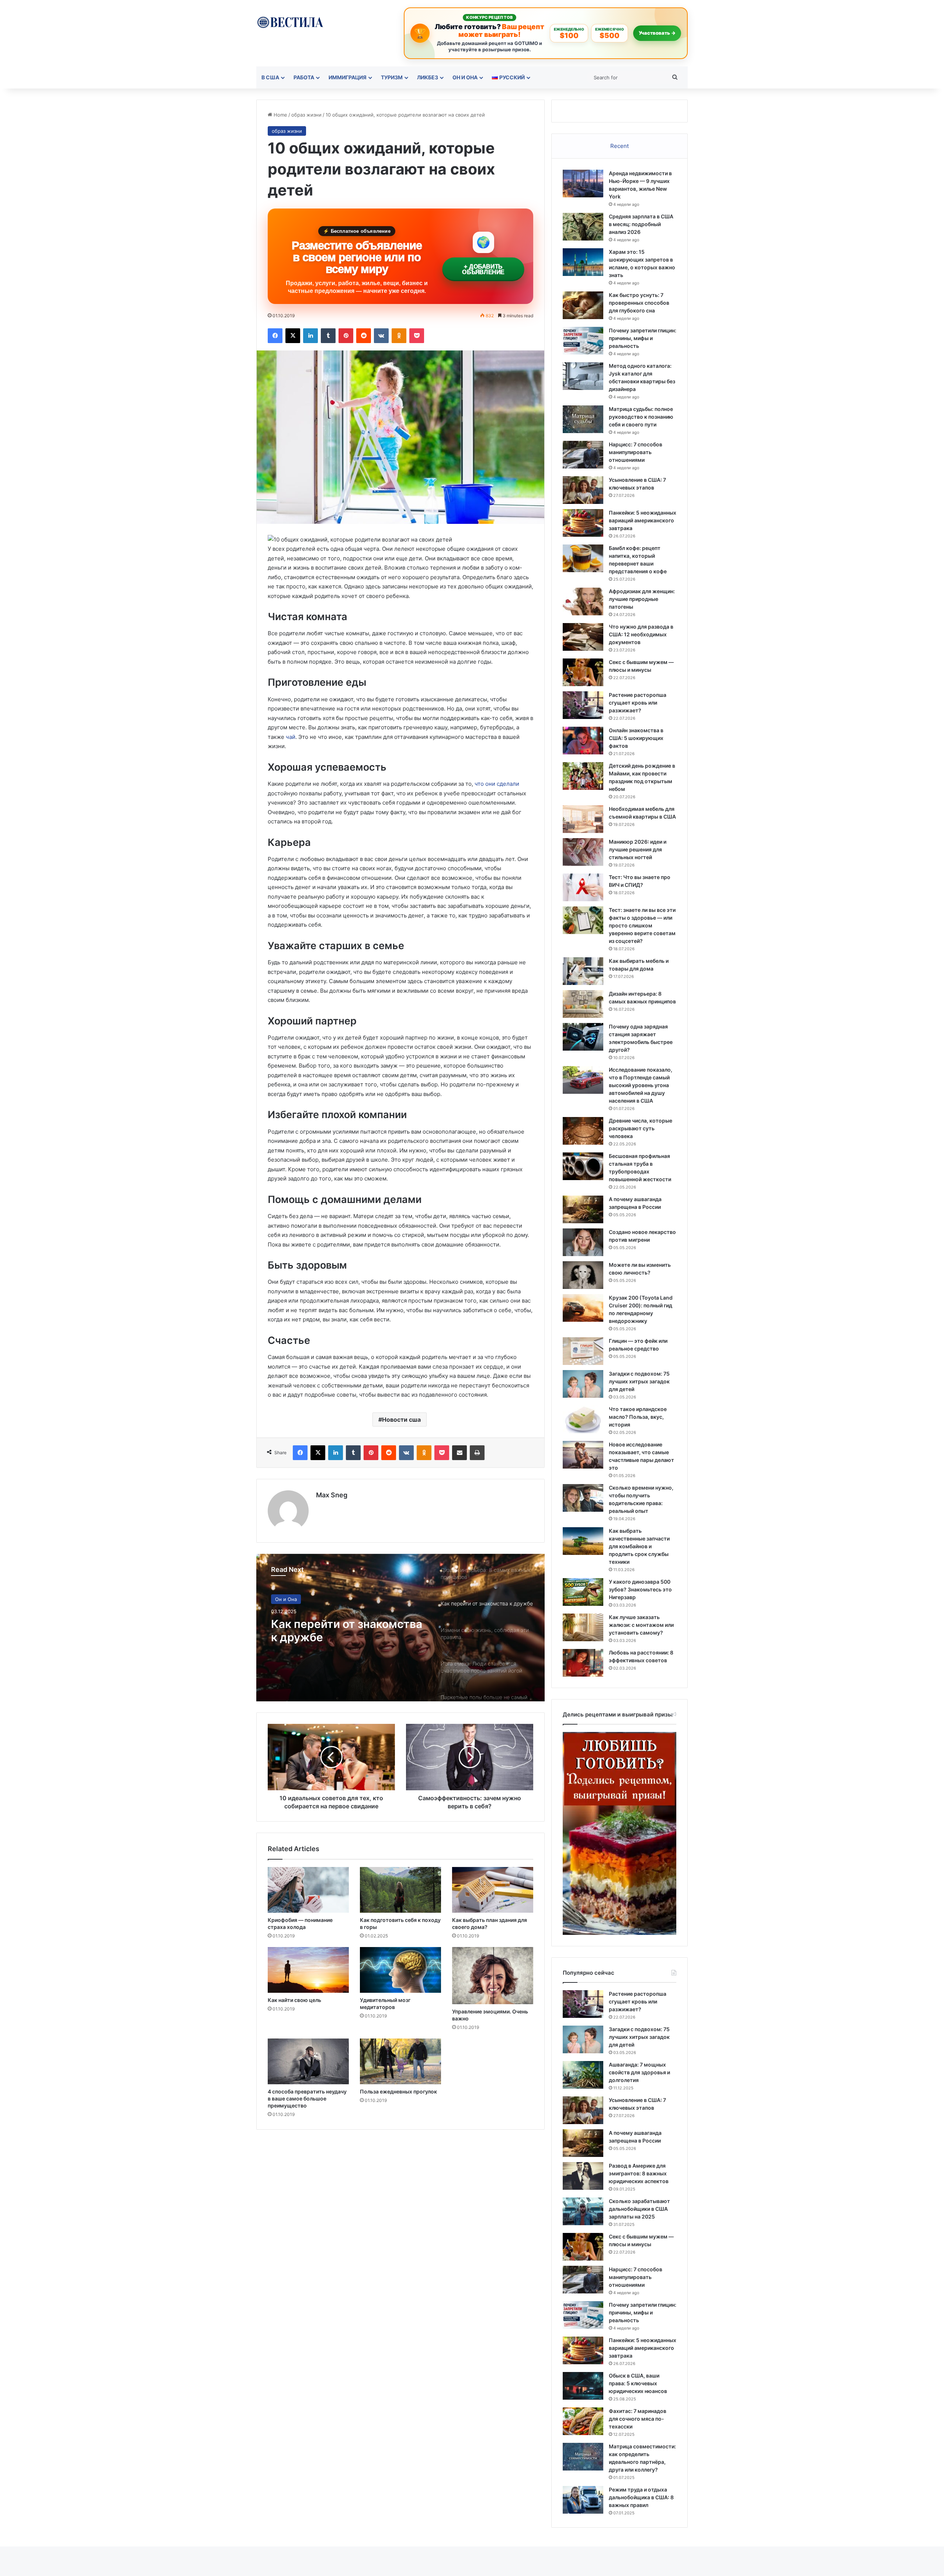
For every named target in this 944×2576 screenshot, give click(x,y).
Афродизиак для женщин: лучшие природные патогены (642, 599)
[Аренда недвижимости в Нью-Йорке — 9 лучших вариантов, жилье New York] (583, 184)
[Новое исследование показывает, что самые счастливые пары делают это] (583, 1455)
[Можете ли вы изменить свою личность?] (583, 1275)
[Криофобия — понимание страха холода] (308, 1890)
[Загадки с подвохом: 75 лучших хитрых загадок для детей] (583, 1384)
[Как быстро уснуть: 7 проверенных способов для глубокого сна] (583, 305)
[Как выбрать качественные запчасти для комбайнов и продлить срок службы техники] (583, 1541)
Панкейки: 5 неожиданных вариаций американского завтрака (643, 520)
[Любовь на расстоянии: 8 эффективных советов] (583, 1663)
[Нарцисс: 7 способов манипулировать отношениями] (583, 455)
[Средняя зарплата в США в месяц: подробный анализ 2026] (583, 227)
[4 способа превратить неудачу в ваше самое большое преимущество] (308, 2061)
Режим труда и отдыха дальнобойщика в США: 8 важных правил (641, 2497)
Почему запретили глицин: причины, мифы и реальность (643, 338)
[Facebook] (275, 336)
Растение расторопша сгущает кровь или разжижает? (638, 703)
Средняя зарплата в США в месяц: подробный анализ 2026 (641, 224)
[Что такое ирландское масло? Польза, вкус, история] (583, 1419)
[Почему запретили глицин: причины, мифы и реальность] (583, 341)
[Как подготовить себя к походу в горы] (400, 1890)
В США (270, 77)
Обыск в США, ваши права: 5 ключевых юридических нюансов (638, 2383)
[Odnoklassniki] (399, 336)
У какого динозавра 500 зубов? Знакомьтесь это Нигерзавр (640, 1589)
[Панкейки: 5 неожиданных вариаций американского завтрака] (583, 523)
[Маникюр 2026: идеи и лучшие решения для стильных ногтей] (583, 852)
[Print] (477, 1453)
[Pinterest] (346, 336)
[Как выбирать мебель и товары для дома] (583, 971)
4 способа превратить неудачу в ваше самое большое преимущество (307, 2098)
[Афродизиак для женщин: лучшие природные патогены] (583, 601)
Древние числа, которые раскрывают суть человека (641, 1128)
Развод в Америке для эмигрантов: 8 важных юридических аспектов (639, 2173)
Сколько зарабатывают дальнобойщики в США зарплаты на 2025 (639, 2209)
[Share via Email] (459, 1453)
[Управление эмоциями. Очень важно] (493, 1976)
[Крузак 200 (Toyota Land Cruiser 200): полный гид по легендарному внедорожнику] (583, 1308)
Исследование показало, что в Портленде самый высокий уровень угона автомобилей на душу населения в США (641, 1085)
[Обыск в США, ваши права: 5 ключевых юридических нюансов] (583, 2386)
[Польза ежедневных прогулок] (400, 2061)
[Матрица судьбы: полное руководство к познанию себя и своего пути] (583, 419)
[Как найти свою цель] (308, 1970)
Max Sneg (332, 1495)
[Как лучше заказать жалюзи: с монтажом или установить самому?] (583, 1627)
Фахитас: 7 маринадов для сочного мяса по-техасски (638, 2419)
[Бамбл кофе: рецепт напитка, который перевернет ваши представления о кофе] (583, 558)
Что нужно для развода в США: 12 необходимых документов (641, 634)
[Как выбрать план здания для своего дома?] (493, 1890)
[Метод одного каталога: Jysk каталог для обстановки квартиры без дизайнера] (583, 376)
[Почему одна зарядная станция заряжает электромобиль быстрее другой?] (583, 1037)
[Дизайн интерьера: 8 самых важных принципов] (583, 1004)
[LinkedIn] (310, 336)
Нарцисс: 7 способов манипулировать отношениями (636, 452)
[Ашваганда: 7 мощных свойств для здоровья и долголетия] (583, 2075)
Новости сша (401, 1420)
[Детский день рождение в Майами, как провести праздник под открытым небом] (583, 776)
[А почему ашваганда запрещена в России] (583, 1209)
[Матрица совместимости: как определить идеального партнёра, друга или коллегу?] (583, 2457)
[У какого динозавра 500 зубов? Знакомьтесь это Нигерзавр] (583, 1592)
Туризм (392, 77)
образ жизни (306, 115)
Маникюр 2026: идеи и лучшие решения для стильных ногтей (638, 849)
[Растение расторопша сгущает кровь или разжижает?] (583, 705)
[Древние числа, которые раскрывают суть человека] (583, 1131)
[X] (293, 336)
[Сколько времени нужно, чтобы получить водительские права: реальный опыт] (583, 1498)
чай (291, 737)
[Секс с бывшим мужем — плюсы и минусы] (583, 672)
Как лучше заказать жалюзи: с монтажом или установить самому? (641, 1625)
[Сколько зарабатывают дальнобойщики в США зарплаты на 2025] (583, 2211)
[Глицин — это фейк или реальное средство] (583, 1351)
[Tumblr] (328, 336)
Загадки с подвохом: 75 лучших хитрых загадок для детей (639, 1381)
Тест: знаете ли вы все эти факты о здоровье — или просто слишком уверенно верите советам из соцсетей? (642, 925)
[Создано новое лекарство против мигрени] (583, 1242)
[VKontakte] (381, 336)
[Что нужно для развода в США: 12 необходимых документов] (583, 637)
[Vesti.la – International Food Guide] (290, 22)
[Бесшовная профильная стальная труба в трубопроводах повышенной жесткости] (583, 1166)
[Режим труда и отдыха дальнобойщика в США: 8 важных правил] (583, 2500)
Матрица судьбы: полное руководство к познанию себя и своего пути (641, 417)
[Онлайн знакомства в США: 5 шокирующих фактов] (583, 741)
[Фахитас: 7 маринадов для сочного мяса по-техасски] (583, 2421)
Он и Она (465, 77)
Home (280, 115)
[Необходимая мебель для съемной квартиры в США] (583, 819)
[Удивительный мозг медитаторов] (400, 1970)
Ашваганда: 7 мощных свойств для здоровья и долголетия (639, 2072)
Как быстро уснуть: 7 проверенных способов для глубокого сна (639, 303)
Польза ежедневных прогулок (398, 2091)
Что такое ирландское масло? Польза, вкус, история (638, 1417)
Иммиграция (348, 77)
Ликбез (428, 77)
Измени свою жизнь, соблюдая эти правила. (335, 1631)
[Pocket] (417, 336)
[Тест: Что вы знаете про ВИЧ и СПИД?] (583, 887)
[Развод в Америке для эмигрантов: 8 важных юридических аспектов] (583, 2176)
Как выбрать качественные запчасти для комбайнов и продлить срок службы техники (639, 1546)
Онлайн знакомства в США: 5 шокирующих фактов (636, 738)
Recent (619, 146)
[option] (400, 1628)
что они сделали (497, 784)
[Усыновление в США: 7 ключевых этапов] (583, 490)
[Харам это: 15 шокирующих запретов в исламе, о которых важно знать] (583, 262)
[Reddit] (364, 336)
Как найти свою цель (294, 2000)
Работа (304, 77)
